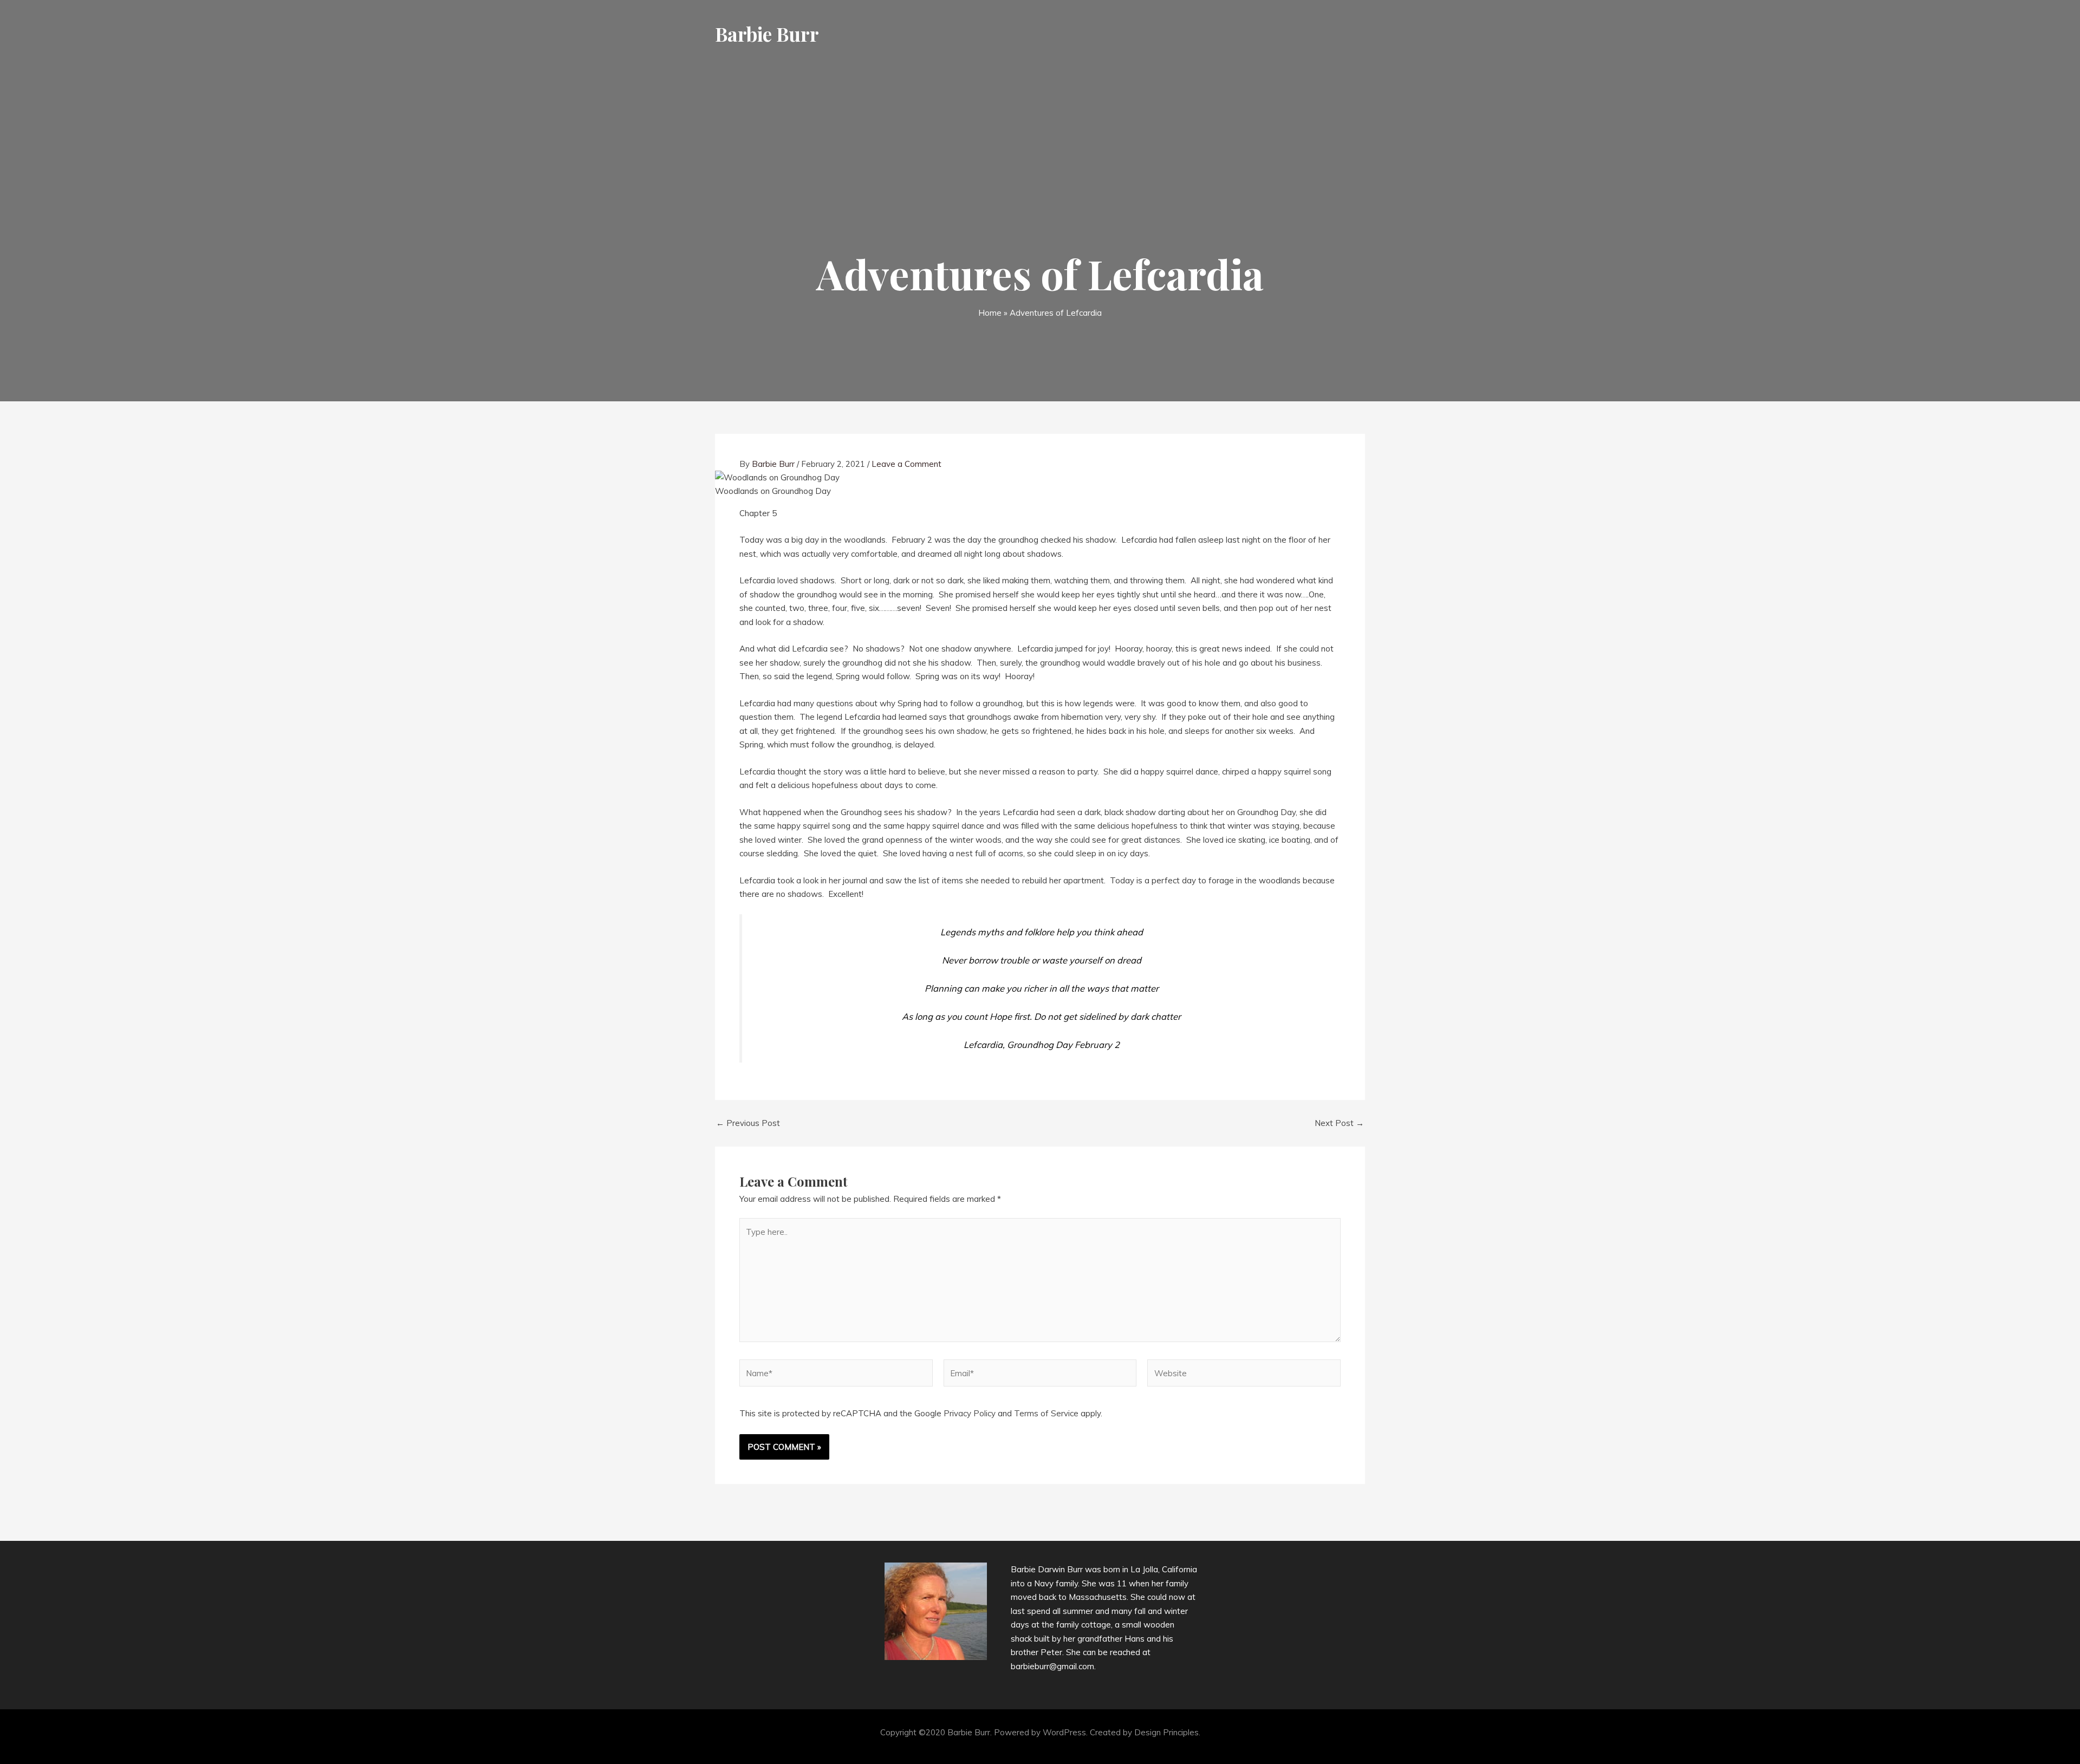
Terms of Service (1046, 1413)
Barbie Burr (767, 34)
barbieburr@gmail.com (1052, 1666)
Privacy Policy (970, 1413)
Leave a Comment (906, 464)
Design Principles (1166, 1732)
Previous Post (748, 1123)
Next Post (1339, 1123)
